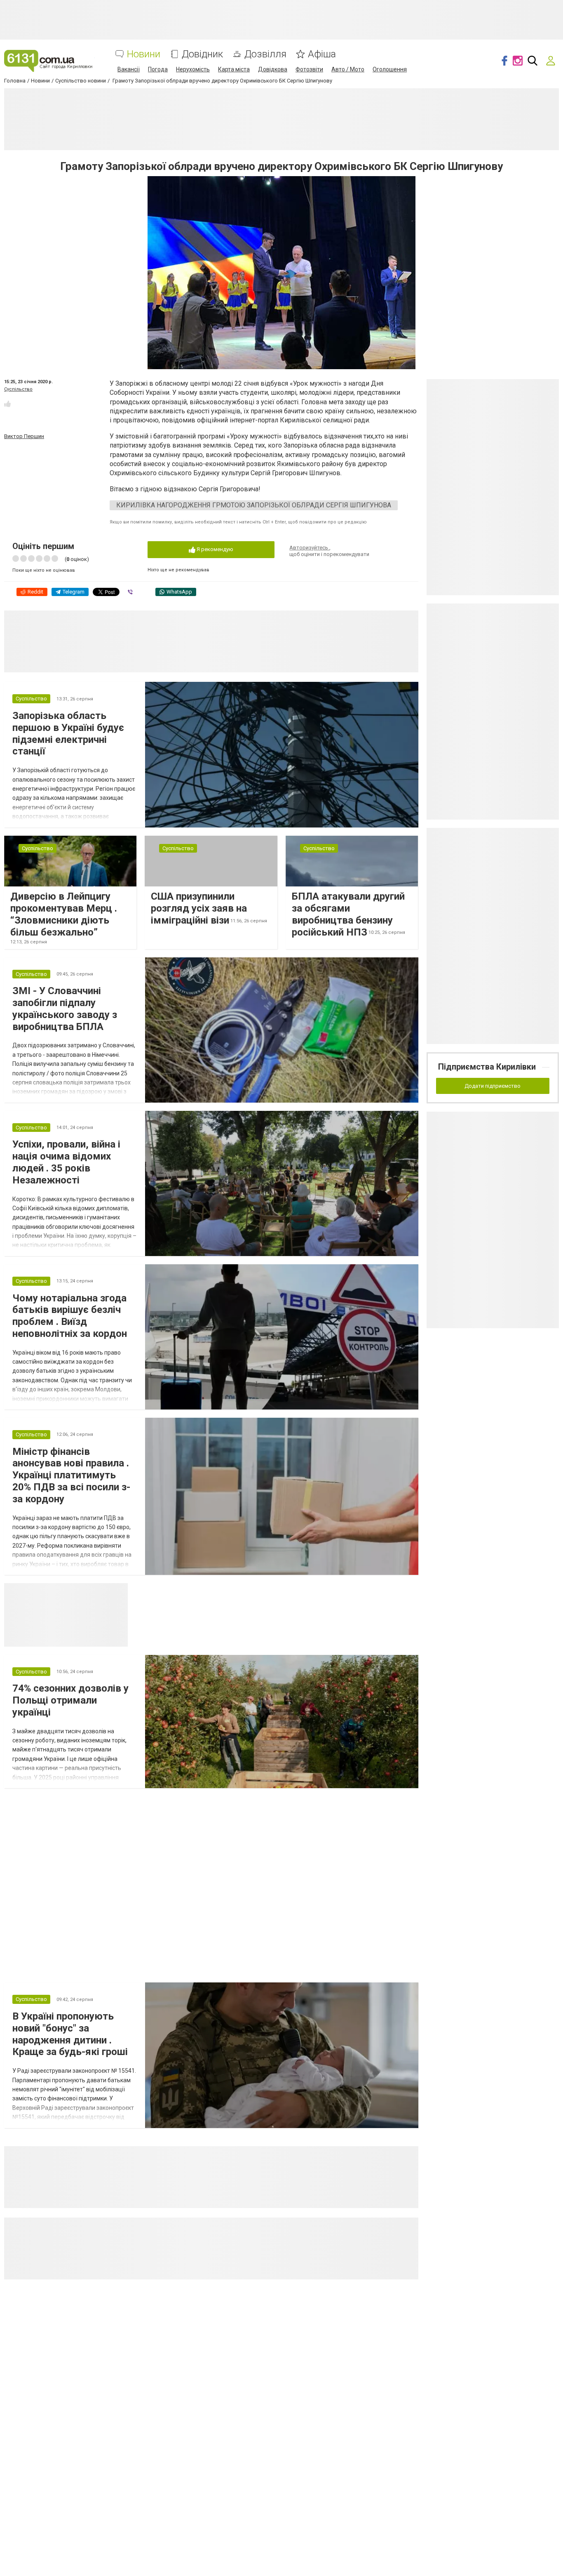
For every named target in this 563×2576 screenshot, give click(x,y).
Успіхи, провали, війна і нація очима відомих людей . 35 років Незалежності (66, 1162)
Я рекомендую (214, 549)
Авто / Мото (348, 69)
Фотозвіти (309, 69)
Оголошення (390, 69)
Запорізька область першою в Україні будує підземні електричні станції (68, 733)
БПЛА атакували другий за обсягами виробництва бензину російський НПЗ (348, 914)
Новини (144, 54)
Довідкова (273, 69)
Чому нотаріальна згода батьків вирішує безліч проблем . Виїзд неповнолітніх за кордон (70, 1316)
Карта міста (234, 69)
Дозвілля (265, 54)
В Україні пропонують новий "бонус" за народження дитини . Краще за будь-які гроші (70, 2034)
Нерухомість (193, 69)
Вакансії (129, 69)
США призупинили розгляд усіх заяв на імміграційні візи (199, 908)
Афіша (322, 54)
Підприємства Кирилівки (487, 1067)
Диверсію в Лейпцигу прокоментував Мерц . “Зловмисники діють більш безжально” (64, 914)
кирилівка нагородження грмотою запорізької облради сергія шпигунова (254, 505)
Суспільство (18, 389)
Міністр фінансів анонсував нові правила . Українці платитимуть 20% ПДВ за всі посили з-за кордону (71, 1475)
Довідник (202, 54)
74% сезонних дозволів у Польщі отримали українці (70, 1700)
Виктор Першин (24, 436)
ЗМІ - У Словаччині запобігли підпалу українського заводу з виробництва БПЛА (65, 1009)
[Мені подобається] (7, 404)
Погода (158, 69)
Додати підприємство (493, 1086)
